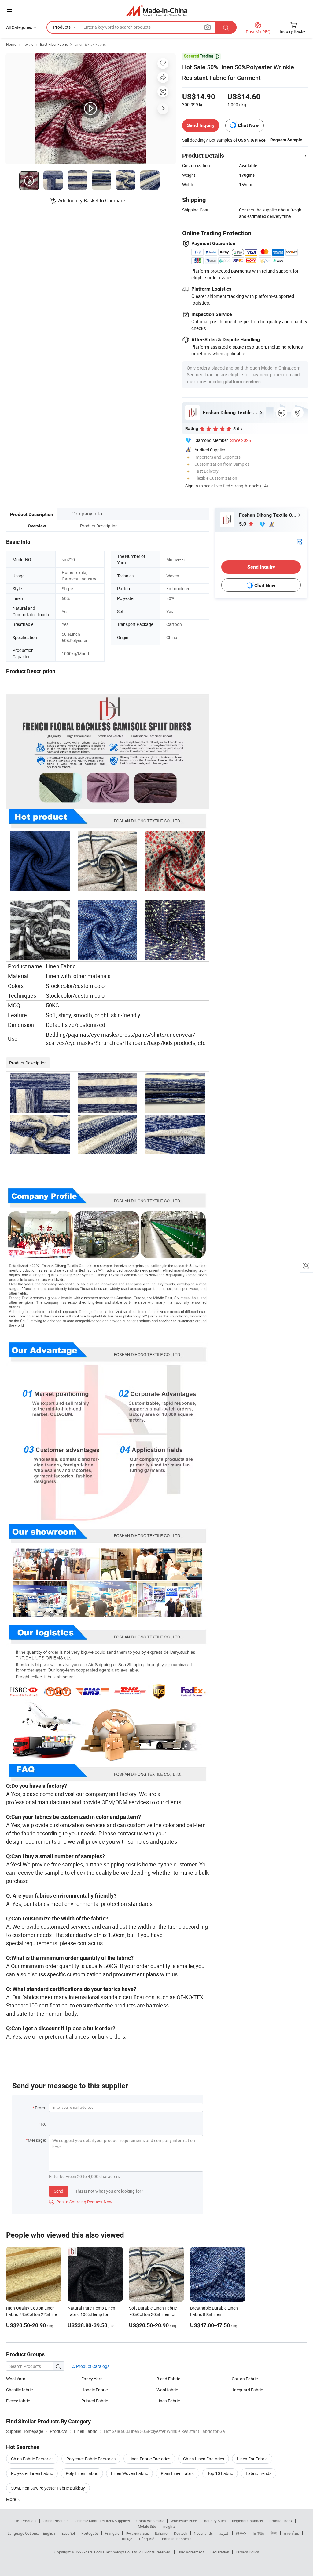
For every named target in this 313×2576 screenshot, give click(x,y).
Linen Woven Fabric (129, 2473)
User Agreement (191, 2552)
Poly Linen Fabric (82, 2473)
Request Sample (286, 140)
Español (68, 2533)
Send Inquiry (201, 125)
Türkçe (127, 2539)
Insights (169, 2526)
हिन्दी (274, 2533)
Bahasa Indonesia (177, 2539)
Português (90, 2533)
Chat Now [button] (248, 125)
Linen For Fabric (252, 2459)
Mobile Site (147, 2526)
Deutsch (181, 2533)
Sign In (192, 486)
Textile (28, 44)
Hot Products (25, 2521)
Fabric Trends (259, 2473)
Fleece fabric (18, 2401)
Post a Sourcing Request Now (81, 2202)
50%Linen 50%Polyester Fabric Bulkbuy (48, 2488)
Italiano (161, 2533)
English (49, 2533)
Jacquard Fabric (247, 2390)
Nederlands (203, 2533)
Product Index (281, 2521)
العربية (224, 2533)
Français (112, 2533)
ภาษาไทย (291, 2533)
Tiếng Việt (147, 2539)
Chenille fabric (19, 2390)
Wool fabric (167, 2390)
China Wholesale (150, 2521)
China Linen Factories (204, 2459)
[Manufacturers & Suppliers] (157, 11)
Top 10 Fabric (220, 2473)
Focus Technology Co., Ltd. (117, 2552)
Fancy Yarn (92, 2379)
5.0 (243, 524)
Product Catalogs (92, 2366)
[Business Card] (300, 541)
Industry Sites (214, 2521)
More (11, 2499)
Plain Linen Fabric (178, 2473)
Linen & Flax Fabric (90, 44)
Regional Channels (247, 2521)
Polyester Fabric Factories (91, 2459)
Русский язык (137, 2533)
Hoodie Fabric (94, 2390)
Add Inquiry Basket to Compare (91, 201)
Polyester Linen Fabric (32, 2473)
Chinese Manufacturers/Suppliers (102, 2521)
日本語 (259, 2533)
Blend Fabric (168, 2379)
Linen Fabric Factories (149, 2459)
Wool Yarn (16, 2379)
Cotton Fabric (245, 2379)
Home (11, 44)
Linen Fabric (168, 2401)
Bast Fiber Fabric (54, 44)
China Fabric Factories (32, 2459)
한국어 (241, 2533)
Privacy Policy (247, 2552)
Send (59, 2191)
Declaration (220, 2552)
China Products (56, 2521)
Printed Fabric (95, 2401)
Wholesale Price (184, 2521)
